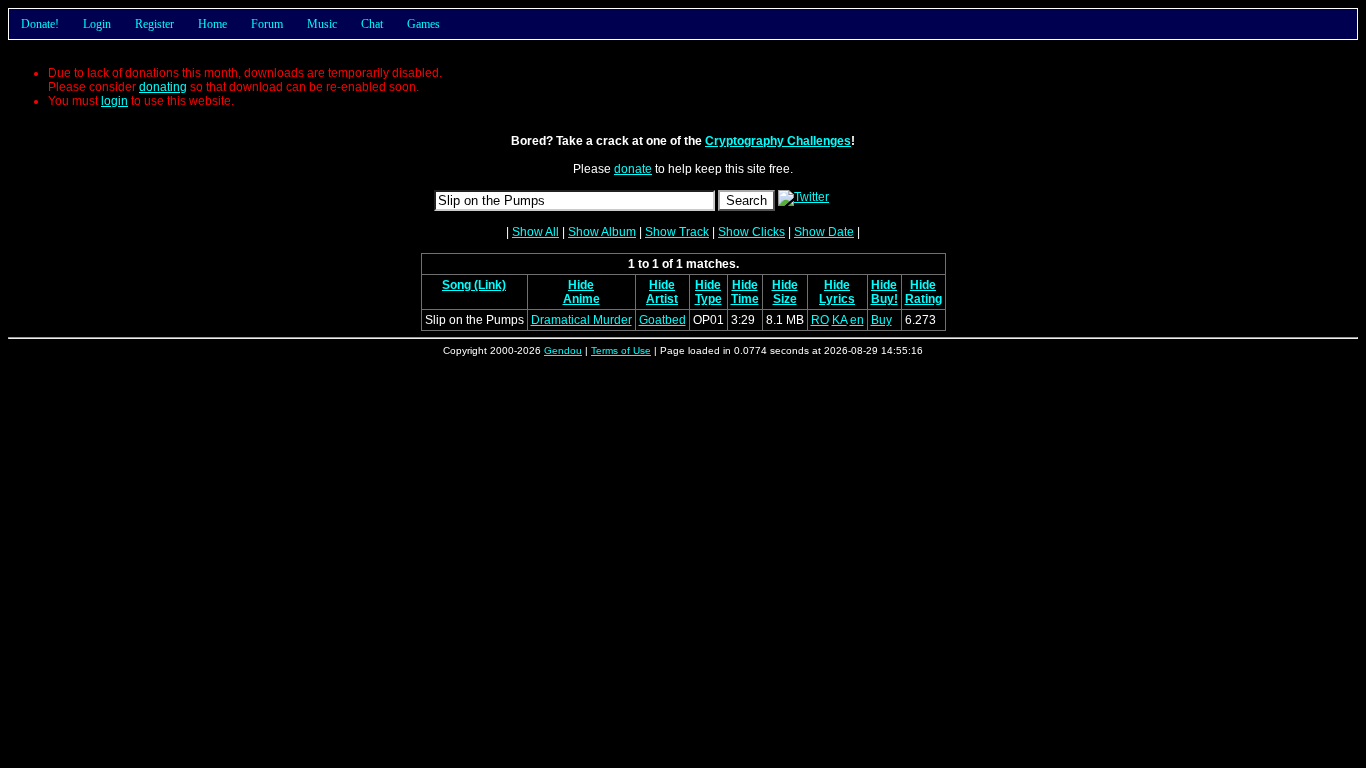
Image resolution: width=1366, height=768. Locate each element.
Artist (662, 299)
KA (839, 320)
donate (633, 169)
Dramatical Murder (581, 320)
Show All (535, 232)
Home (212, 24)
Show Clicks (751, 232)
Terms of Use (621, 350)
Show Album (602, 232)
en (857, 320)
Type (708, 299)
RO (820, 320)
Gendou (563, 350)
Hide (581, 285)
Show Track (677, 232)
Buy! (884, 299)
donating (163, 87)
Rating (923, 299)
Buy (881, 320)
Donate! (40, 24)
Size (785, 299)
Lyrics (837, 299)
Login (97, 24)
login (114, 101)
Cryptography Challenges (778, 141)
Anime (581, 299)
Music (322, 24)
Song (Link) (474, 285)
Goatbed (662, 320)
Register (154, 24)
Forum (267, 24)
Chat (372, 24)
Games (423, 24)
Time (745, 299)
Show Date (824, 232)
